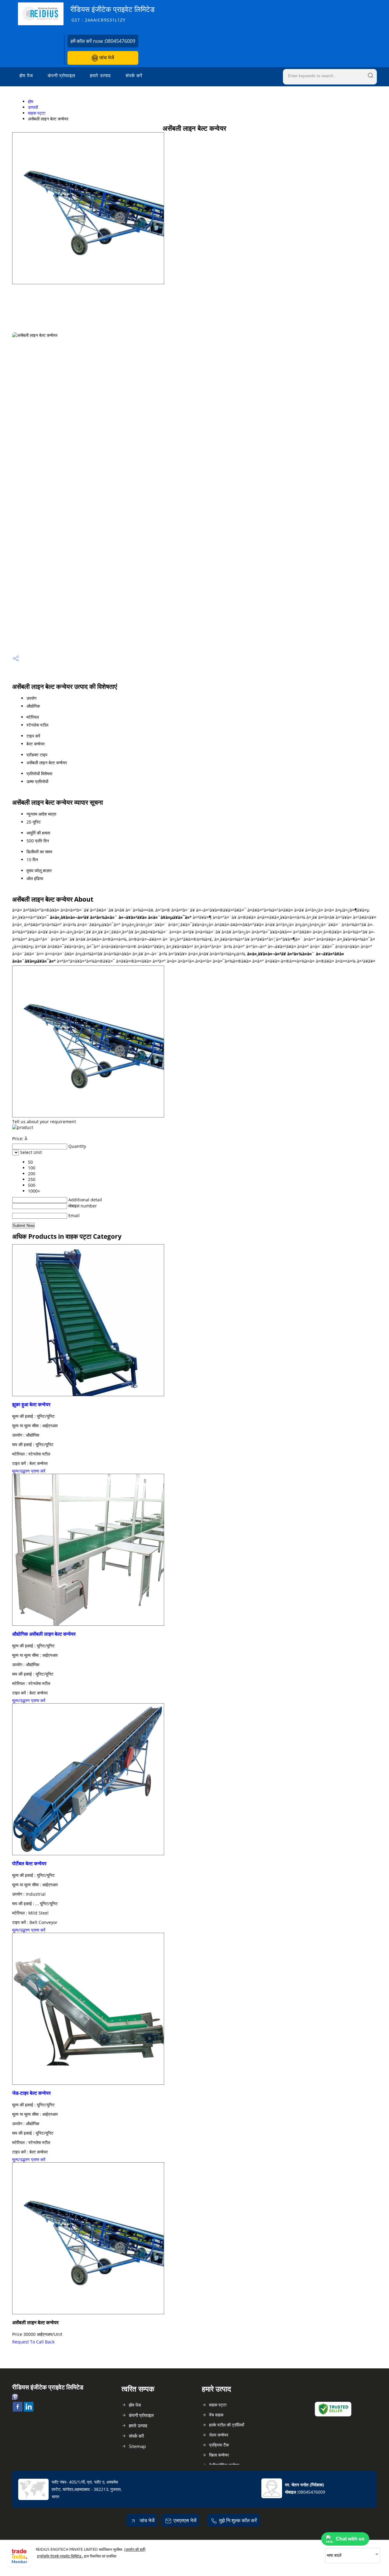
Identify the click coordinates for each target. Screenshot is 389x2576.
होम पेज (26, 75)
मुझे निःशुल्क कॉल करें (238, 2520)
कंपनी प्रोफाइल (62, 75)
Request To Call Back (33, 2342)
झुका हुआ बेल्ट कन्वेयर (31, 1404)
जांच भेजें (106, 57)
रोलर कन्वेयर (219, 2435)
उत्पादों (33, 107)
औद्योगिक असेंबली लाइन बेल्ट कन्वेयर (44, 1634)
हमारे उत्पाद (100, 75)
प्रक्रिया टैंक (219, 2445)
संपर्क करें (134, 75)
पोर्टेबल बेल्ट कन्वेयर (29, 1863)
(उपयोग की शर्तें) (135, 2549)
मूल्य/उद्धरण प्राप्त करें (29, 1471)
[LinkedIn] (29, 2410)
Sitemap (137, 2446)
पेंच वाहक (216, 2415)
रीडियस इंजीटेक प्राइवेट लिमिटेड (112, 14)
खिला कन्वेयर (219, 2455)
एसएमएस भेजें (185, 2520)
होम (31, 101)
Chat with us (350, 2539)
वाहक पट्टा (37, 113)
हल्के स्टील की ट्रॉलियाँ (227, 2425)
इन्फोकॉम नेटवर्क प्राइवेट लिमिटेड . (60, 2556)
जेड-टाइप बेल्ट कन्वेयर (31, 2093)
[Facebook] (18, 2410)
